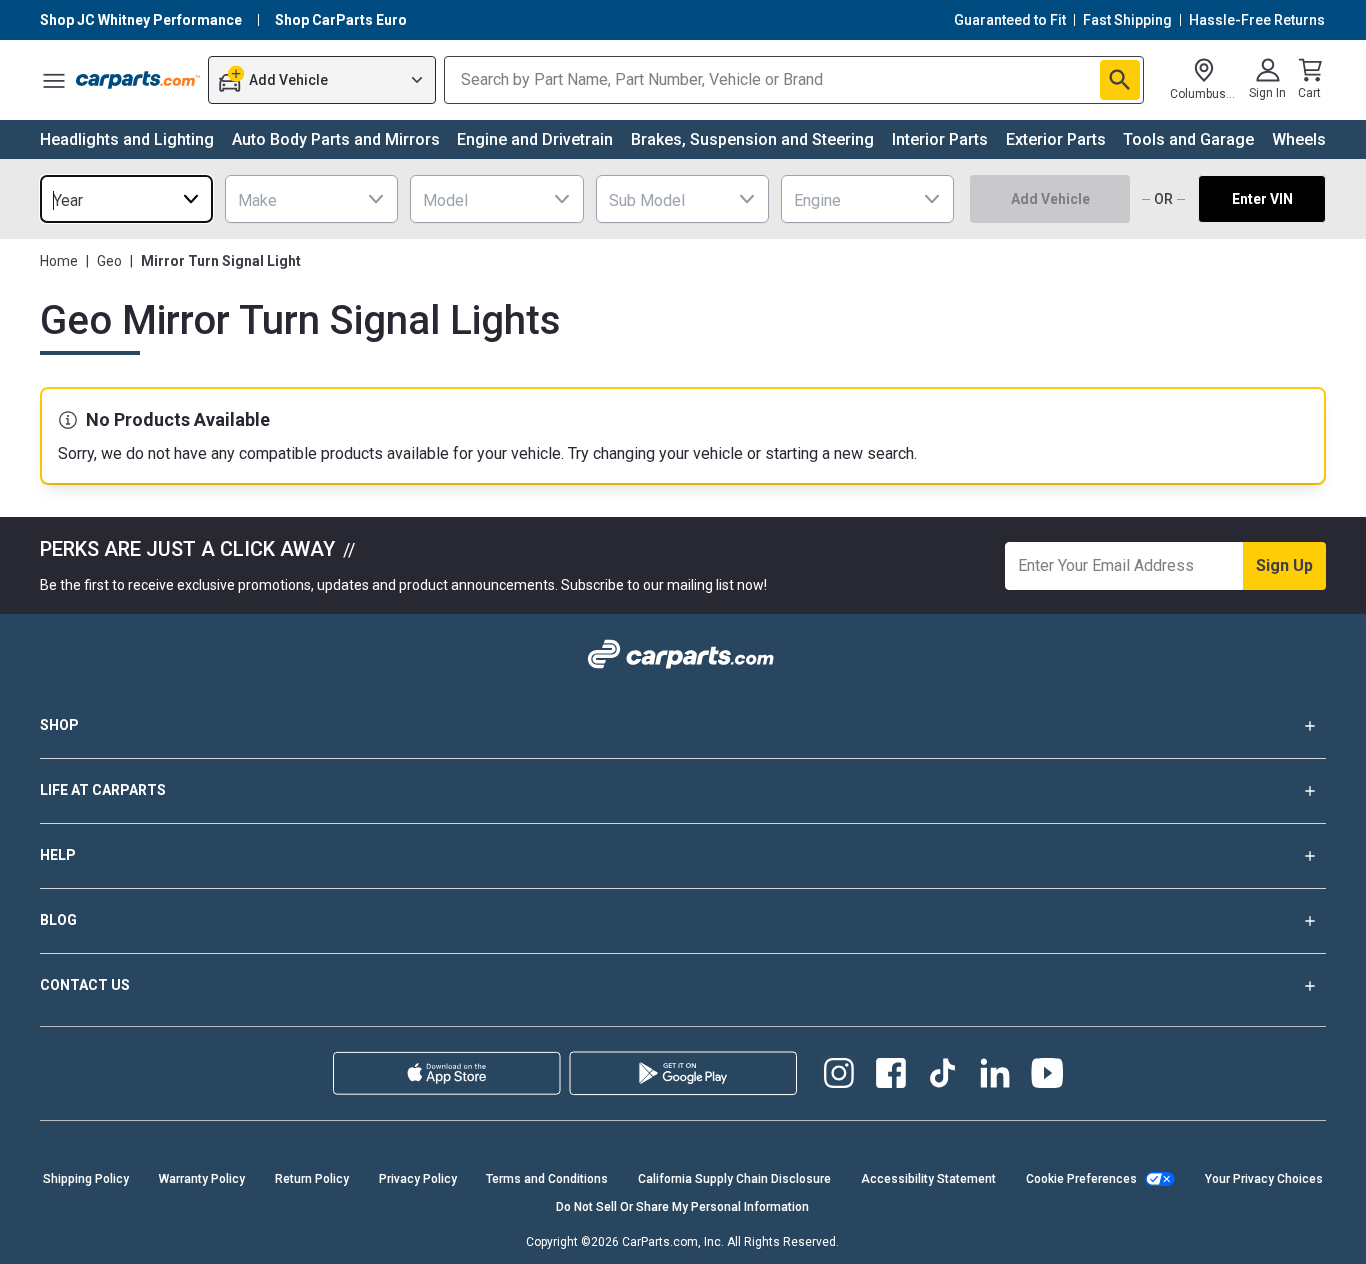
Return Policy (312, 1179)
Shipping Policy (86, 1179)
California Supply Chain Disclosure (734, 1179)
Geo (109, 261)
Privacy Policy (418, 1179)
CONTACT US (85, 985)
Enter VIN (1262, 199)
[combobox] (126, 199)
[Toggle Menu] (54, 80)
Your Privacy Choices (1264, 1179)
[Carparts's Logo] (138, 80)
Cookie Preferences (1081, 1179)
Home (59, 261)
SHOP (59, 725)
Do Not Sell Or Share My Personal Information (682, 1207)
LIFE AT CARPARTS (103, 790)
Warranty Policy (202, 1179)
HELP (58, 855)
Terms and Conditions (547, 1179)
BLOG (58, 920)
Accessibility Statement (928, 1179)
